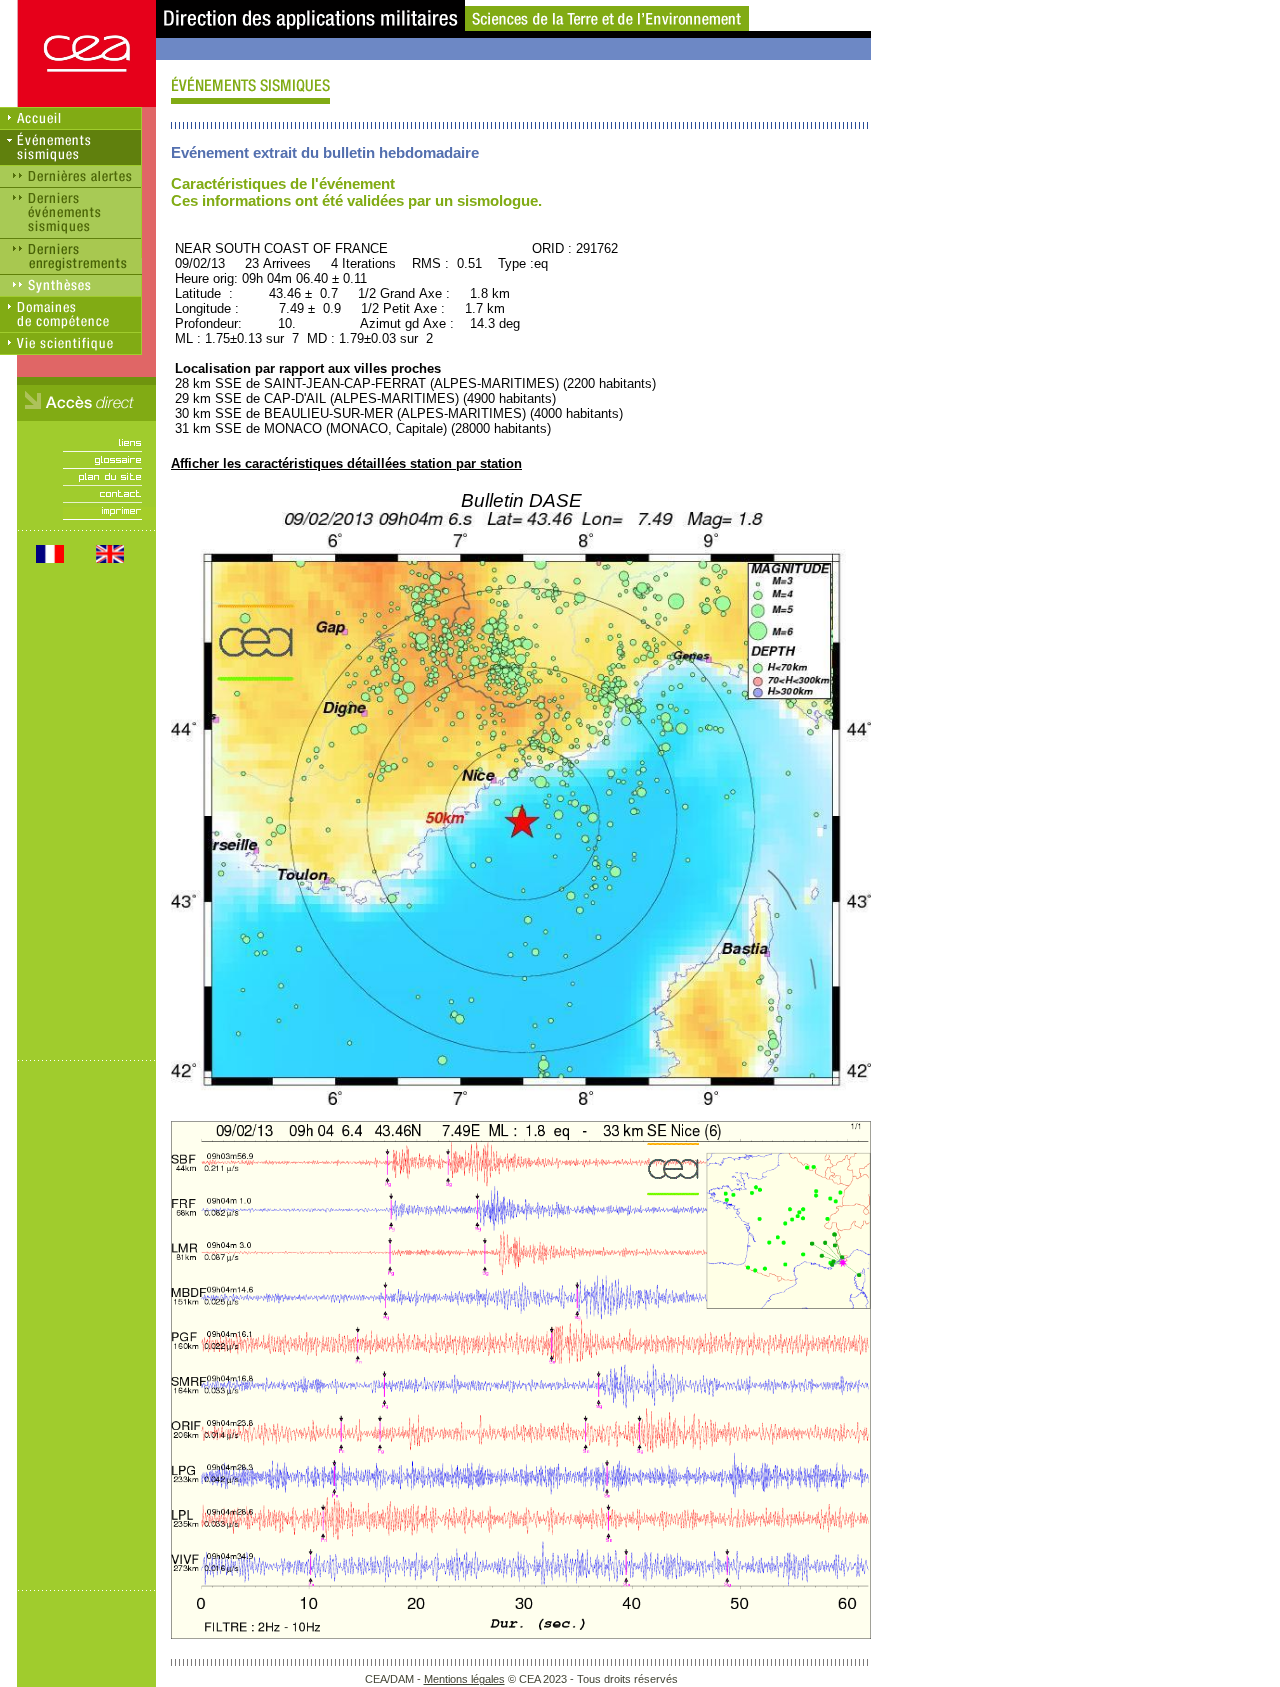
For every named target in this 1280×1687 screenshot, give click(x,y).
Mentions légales (464, 1679)
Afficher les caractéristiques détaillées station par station (346, 463)
